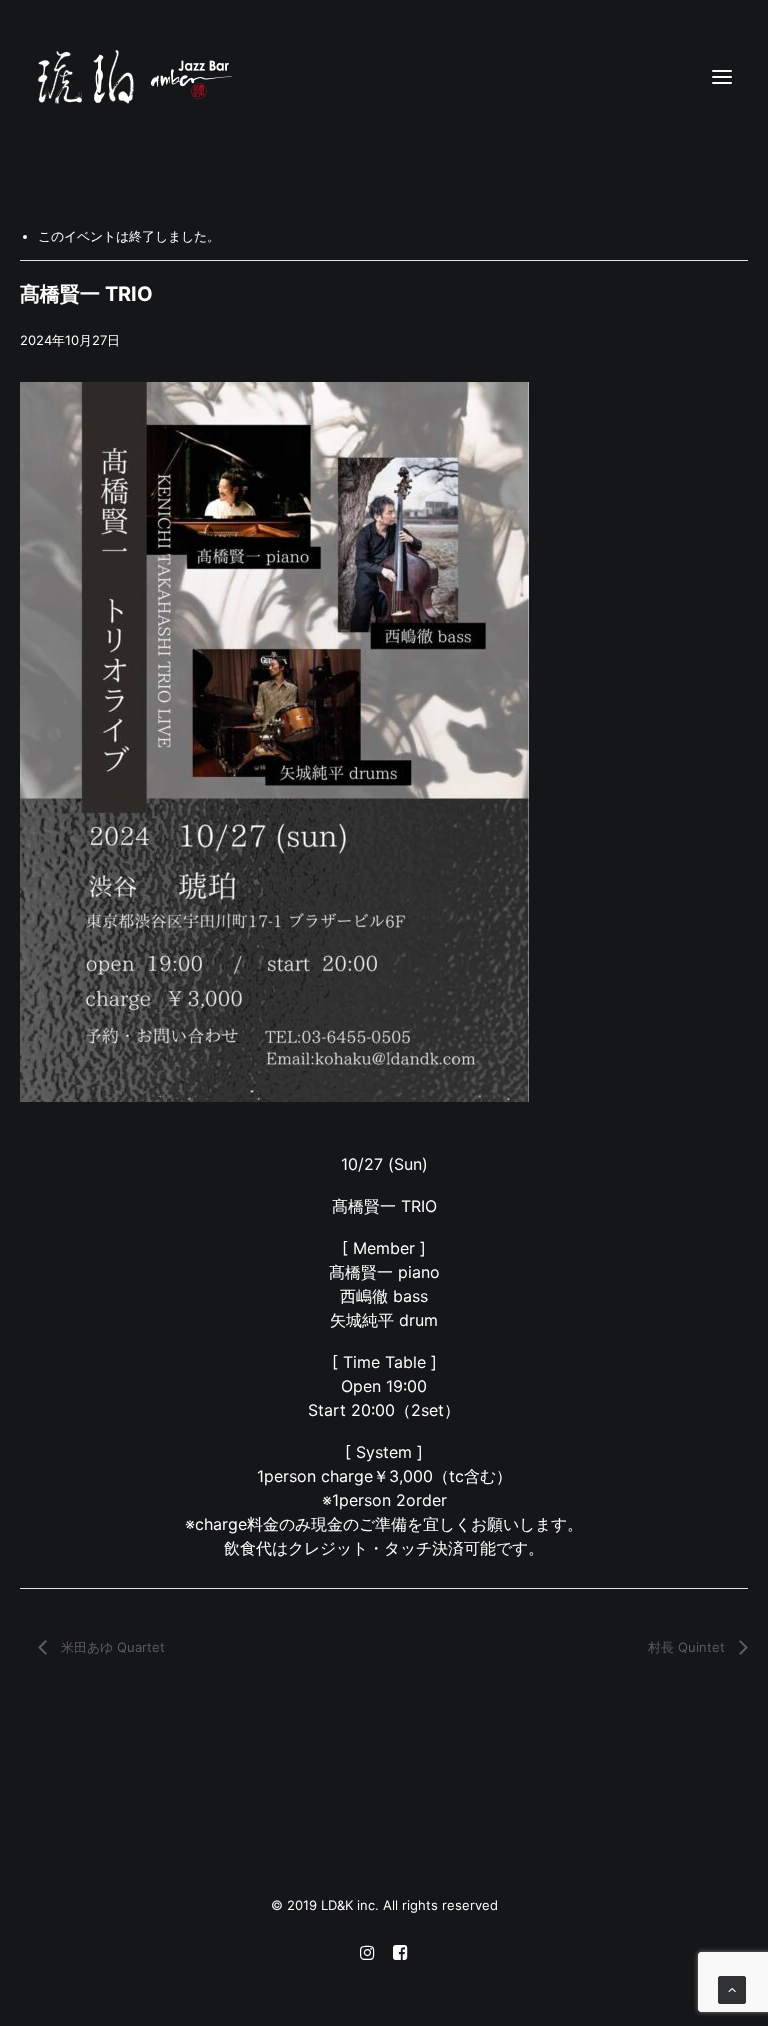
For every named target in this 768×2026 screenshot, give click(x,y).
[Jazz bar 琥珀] (384, 77)
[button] (722, 77)
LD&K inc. (352, 1905)
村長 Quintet (688, 1647)
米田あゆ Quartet (111, 1647)
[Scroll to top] (732, 1989)
